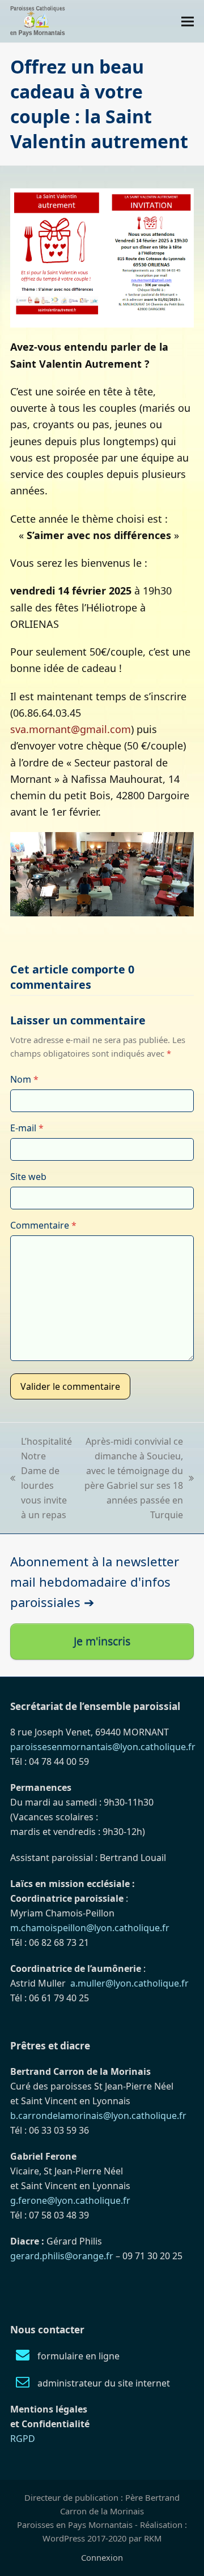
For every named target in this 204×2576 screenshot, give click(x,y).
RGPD (23, 2439)
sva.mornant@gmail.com (71, 729)
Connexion (102, 2557)
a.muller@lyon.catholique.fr (129, 1983)
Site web (28, 1177)
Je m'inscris (102, 1641)
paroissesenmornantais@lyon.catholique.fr (103, 1747)
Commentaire (43, 1225)
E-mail (27, 1128)
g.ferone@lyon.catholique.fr (70, 2200)
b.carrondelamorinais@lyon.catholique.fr (98, 2116)
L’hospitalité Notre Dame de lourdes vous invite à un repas (41, 1478)
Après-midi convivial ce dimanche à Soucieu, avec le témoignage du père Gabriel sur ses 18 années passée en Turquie (133, 1478)
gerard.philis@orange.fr (62, 2256)
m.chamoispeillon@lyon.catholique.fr (90, 1928)
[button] (188, 21)
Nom (24, 1079)
